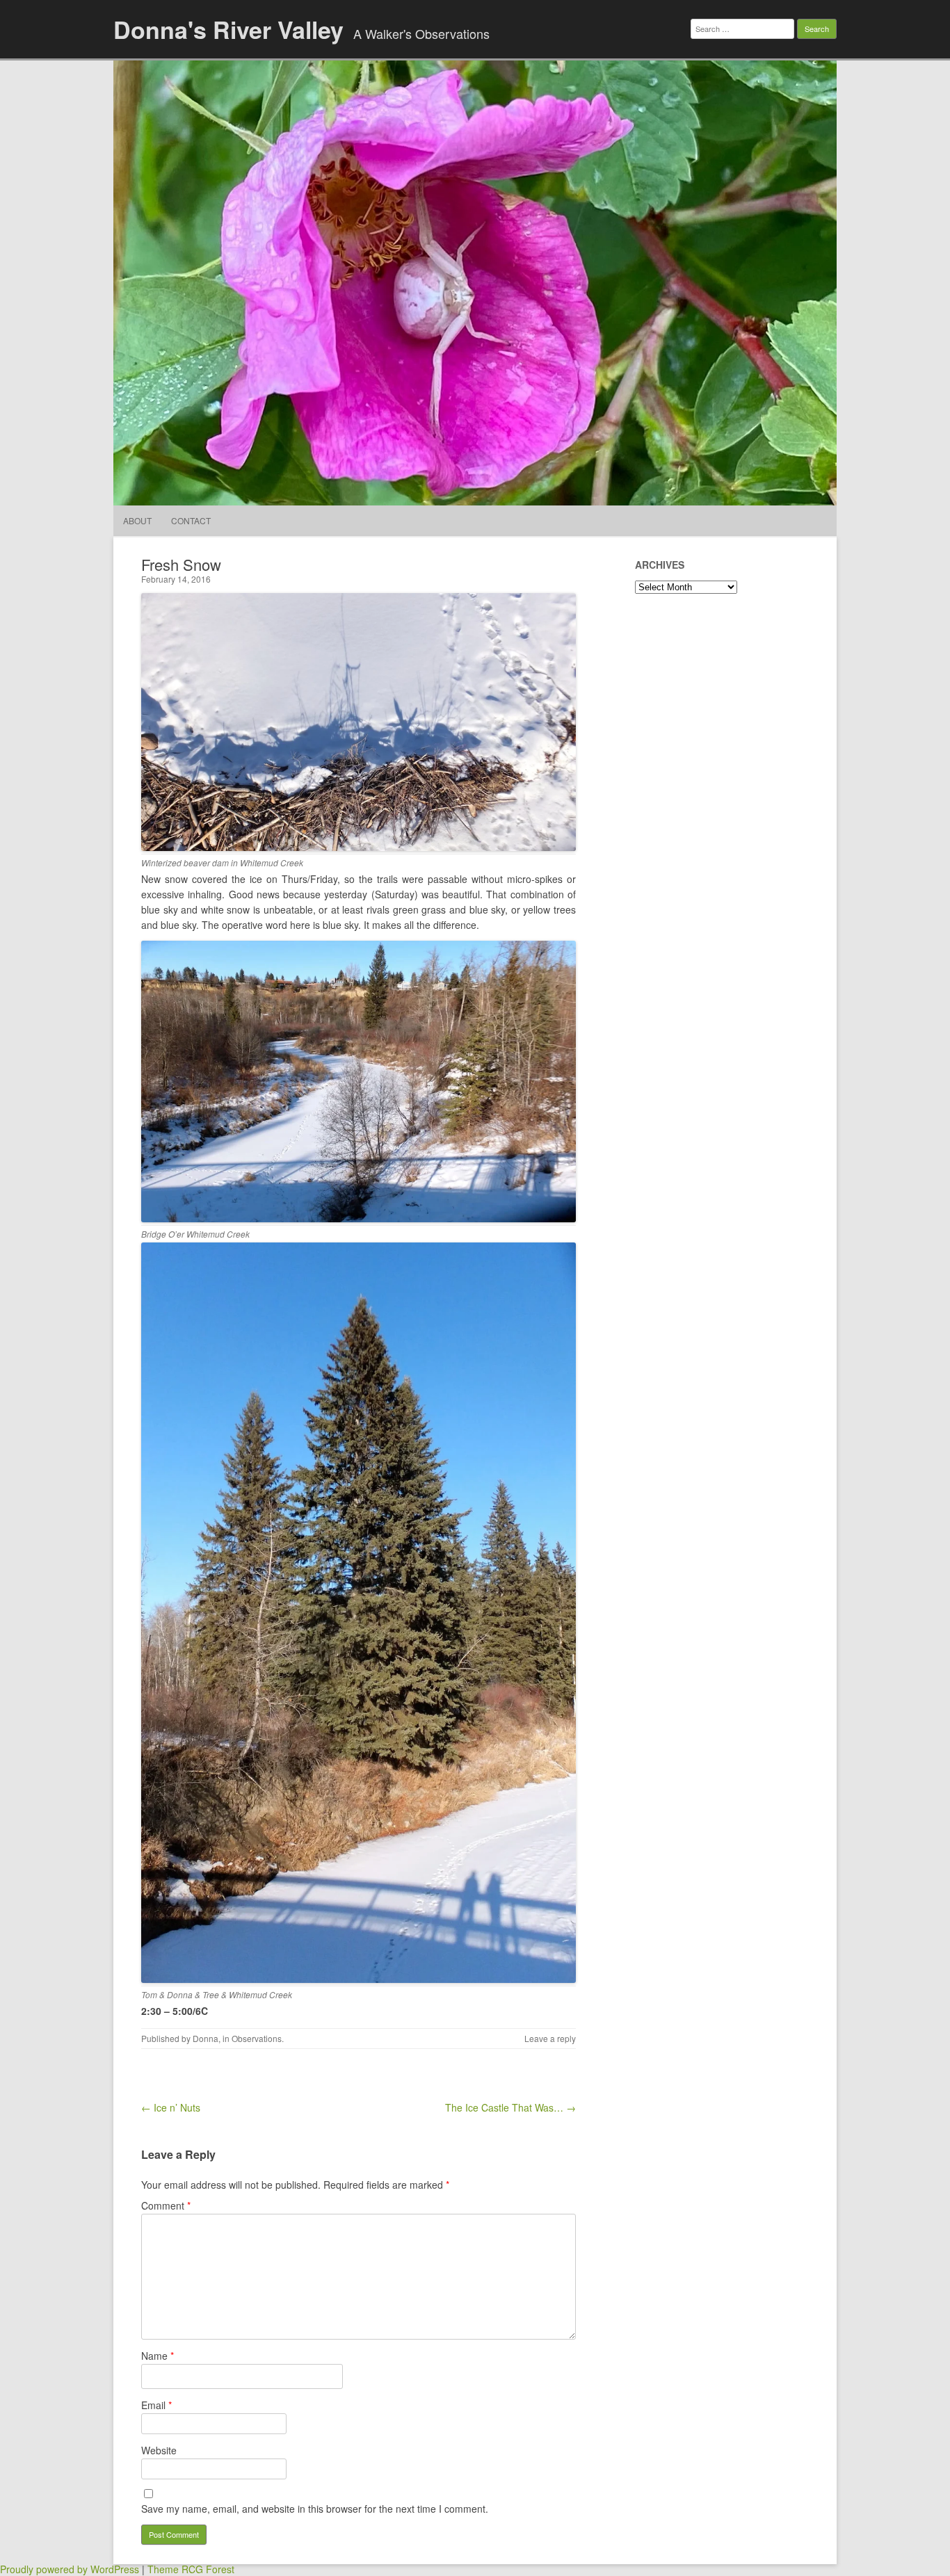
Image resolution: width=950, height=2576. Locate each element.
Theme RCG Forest (191, 2569)
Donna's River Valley (228, 29)
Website (159, 2450)
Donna (206, 2038)
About (137, 520)
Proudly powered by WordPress (70, 2569)
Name (158, 2356)
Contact (191, 520)
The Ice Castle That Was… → (510, 2107)
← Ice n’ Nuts (171, 2107)
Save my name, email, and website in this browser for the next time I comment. (315, 2509)
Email (156, 2405)
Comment (166, 2205)
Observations (257, 2038)
